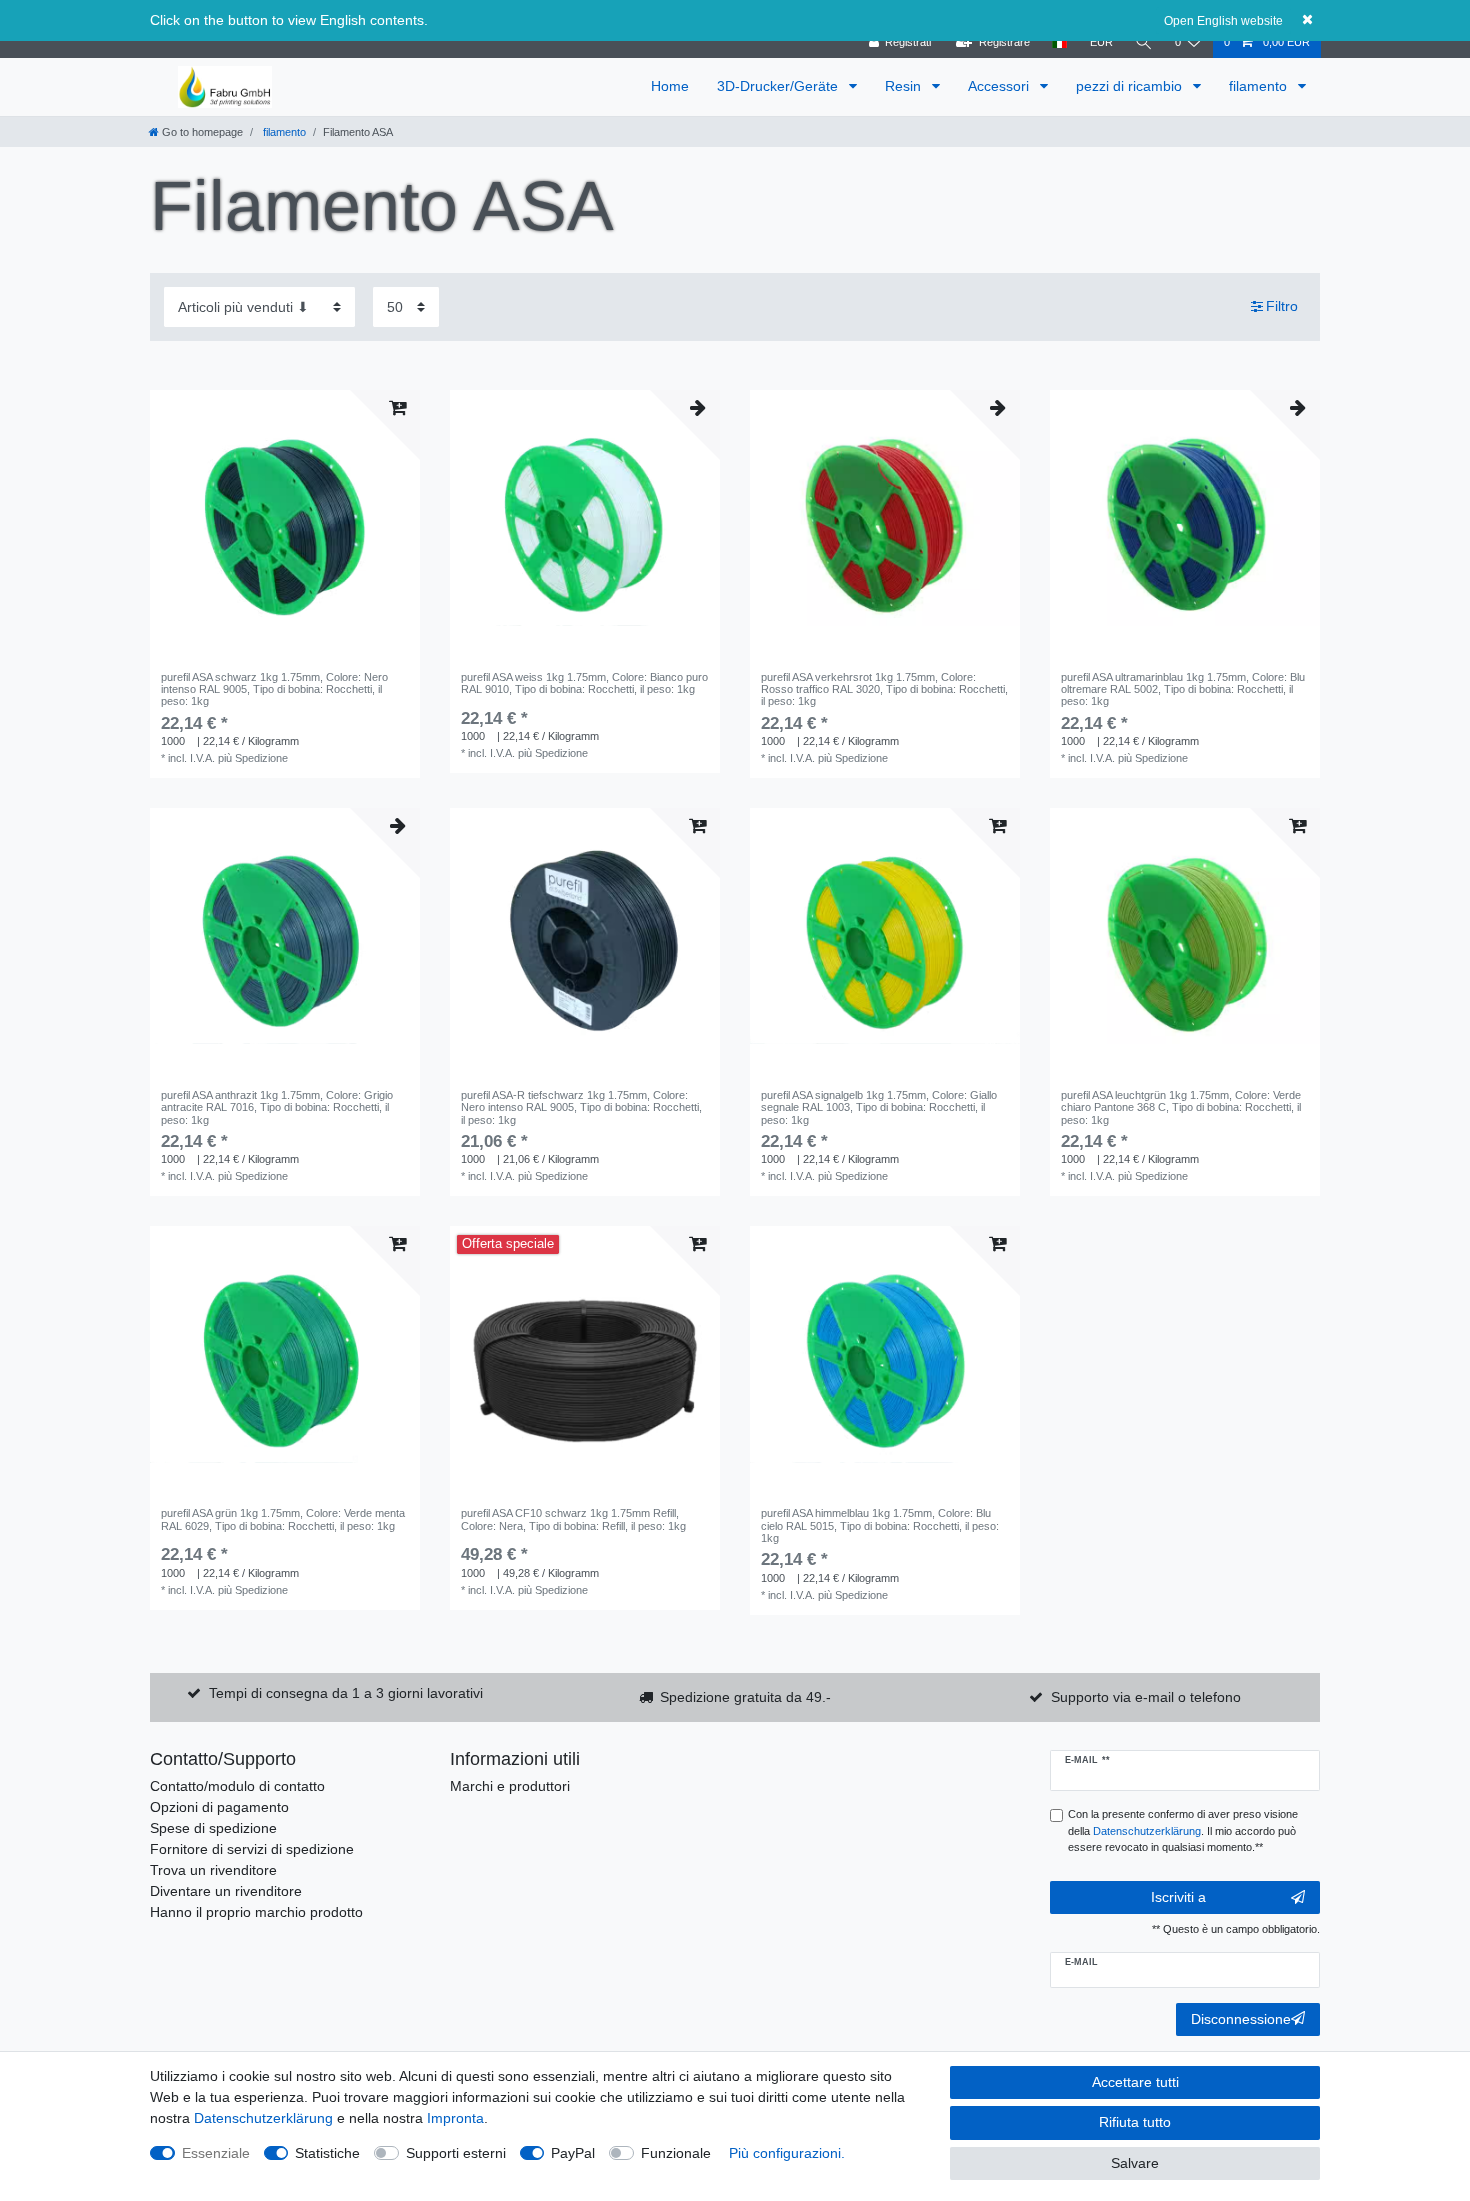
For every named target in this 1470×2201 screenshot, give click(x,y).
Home (670, 86)
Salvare (1135, 2163)
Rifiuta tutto (1135, 2122)
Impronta (455, 2118)
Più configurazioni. (787, 2153)
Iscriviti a (1178, 1897)
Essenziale (216, 2153)
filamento (1260, 86)
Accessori (1000, 86)
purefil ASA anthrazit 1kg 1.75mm (277, 1107)
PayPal (573, 2153)
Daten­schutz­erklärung (263, 2118)
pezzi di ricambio (1131, 86)
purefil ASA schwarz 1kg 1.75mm (274, 689)
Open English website (1223, 21)
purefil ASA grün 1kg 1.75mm (283, 1519)
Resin (905, 86)
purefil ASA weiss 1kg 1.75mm (584, 683)
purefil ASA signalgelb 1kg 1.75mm (879, 1107)
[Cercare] (1144, 42)
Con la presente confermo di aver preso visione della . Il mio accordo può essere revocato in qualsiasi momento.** (1183, 1831)
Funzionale (676, 2153)
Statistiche (327, 2153)
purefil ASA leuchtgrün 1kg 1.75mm (1181, 1107)
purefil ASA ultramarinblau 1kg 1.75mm (1183, 689)
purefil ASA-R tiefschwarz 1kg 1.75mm (581, 1107)
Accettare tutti (1135, 2082)
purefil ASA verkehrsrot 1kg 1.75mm (884, 689)
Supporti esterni (456, 2153)
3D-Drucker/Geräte (779, 86)
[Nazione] (1059, 42)
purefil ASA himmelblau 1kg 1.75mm (880, 1525)
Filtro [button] (1282, 306)
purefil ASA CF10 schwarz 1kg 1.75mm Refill (573, 1519)
